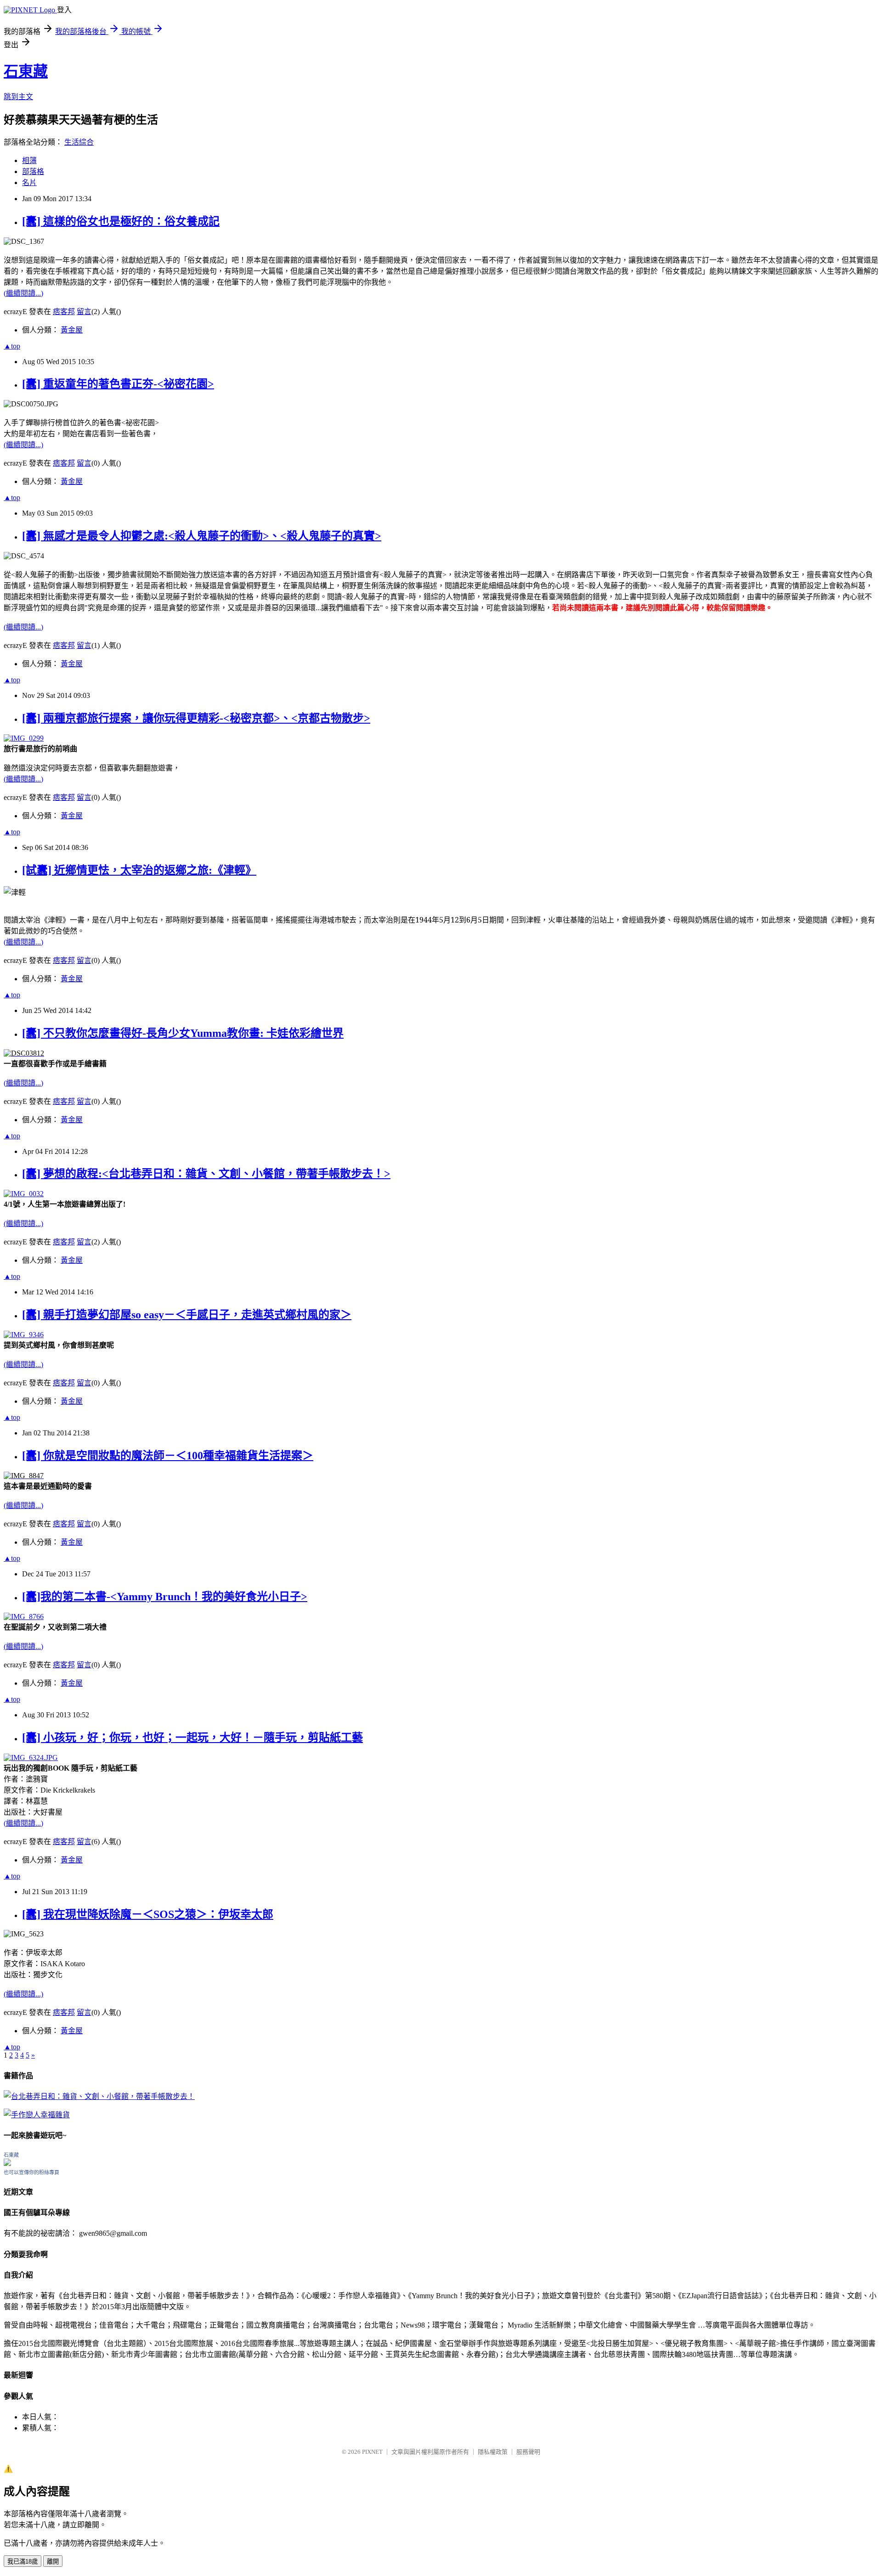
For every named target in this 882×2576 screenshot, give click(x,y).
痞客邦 (64, 312)
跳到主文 (18, 97)
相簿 (29, 160)
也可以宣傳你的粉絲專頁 (31, 2172)
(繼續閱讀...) (23, 293)
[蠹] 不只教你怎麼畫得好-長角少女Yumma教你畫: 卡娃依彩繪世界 (183, 1033)
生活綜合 (79, 142)
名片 (29, 183)
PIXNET (372, 2452)
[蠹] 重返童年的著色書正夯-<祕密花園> (118, 384)
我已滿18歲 (23, 2562)
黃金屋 (72, 330)
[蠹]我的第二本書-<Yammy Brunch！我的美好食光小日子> (165, 1597)
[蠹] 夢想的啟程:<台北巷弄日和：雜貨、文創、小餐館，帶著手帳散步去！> (206, 1174)
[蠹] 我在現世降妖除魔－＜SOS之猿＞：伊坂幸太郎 (148, 1914)
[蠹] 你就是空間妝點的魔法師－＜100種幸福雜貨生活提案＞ (168, 1456)
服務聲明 (528, 2452)
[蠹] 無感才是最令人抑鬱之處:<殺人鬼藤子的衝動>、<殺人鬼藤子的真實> (202, 536)
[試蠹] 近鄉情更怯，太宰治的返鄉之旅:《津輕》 (139, 870)
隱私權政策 (493, 2452)
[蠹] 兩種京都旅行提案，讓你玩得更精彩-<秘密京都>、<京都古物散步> (196, 718)
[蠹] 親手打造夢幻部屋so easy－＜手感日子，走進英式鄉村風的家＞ (187, 1315)
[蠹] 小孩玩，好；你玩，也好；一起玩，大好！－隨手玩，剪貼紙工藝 (192, 1738)
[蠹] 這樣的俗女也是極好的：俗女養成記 (121, 221)
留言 (84, 312)
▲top (12, 346)
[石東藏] (7, 2163)
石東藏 (26, 71)
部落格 (33, 172)
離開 (53, 2562)
